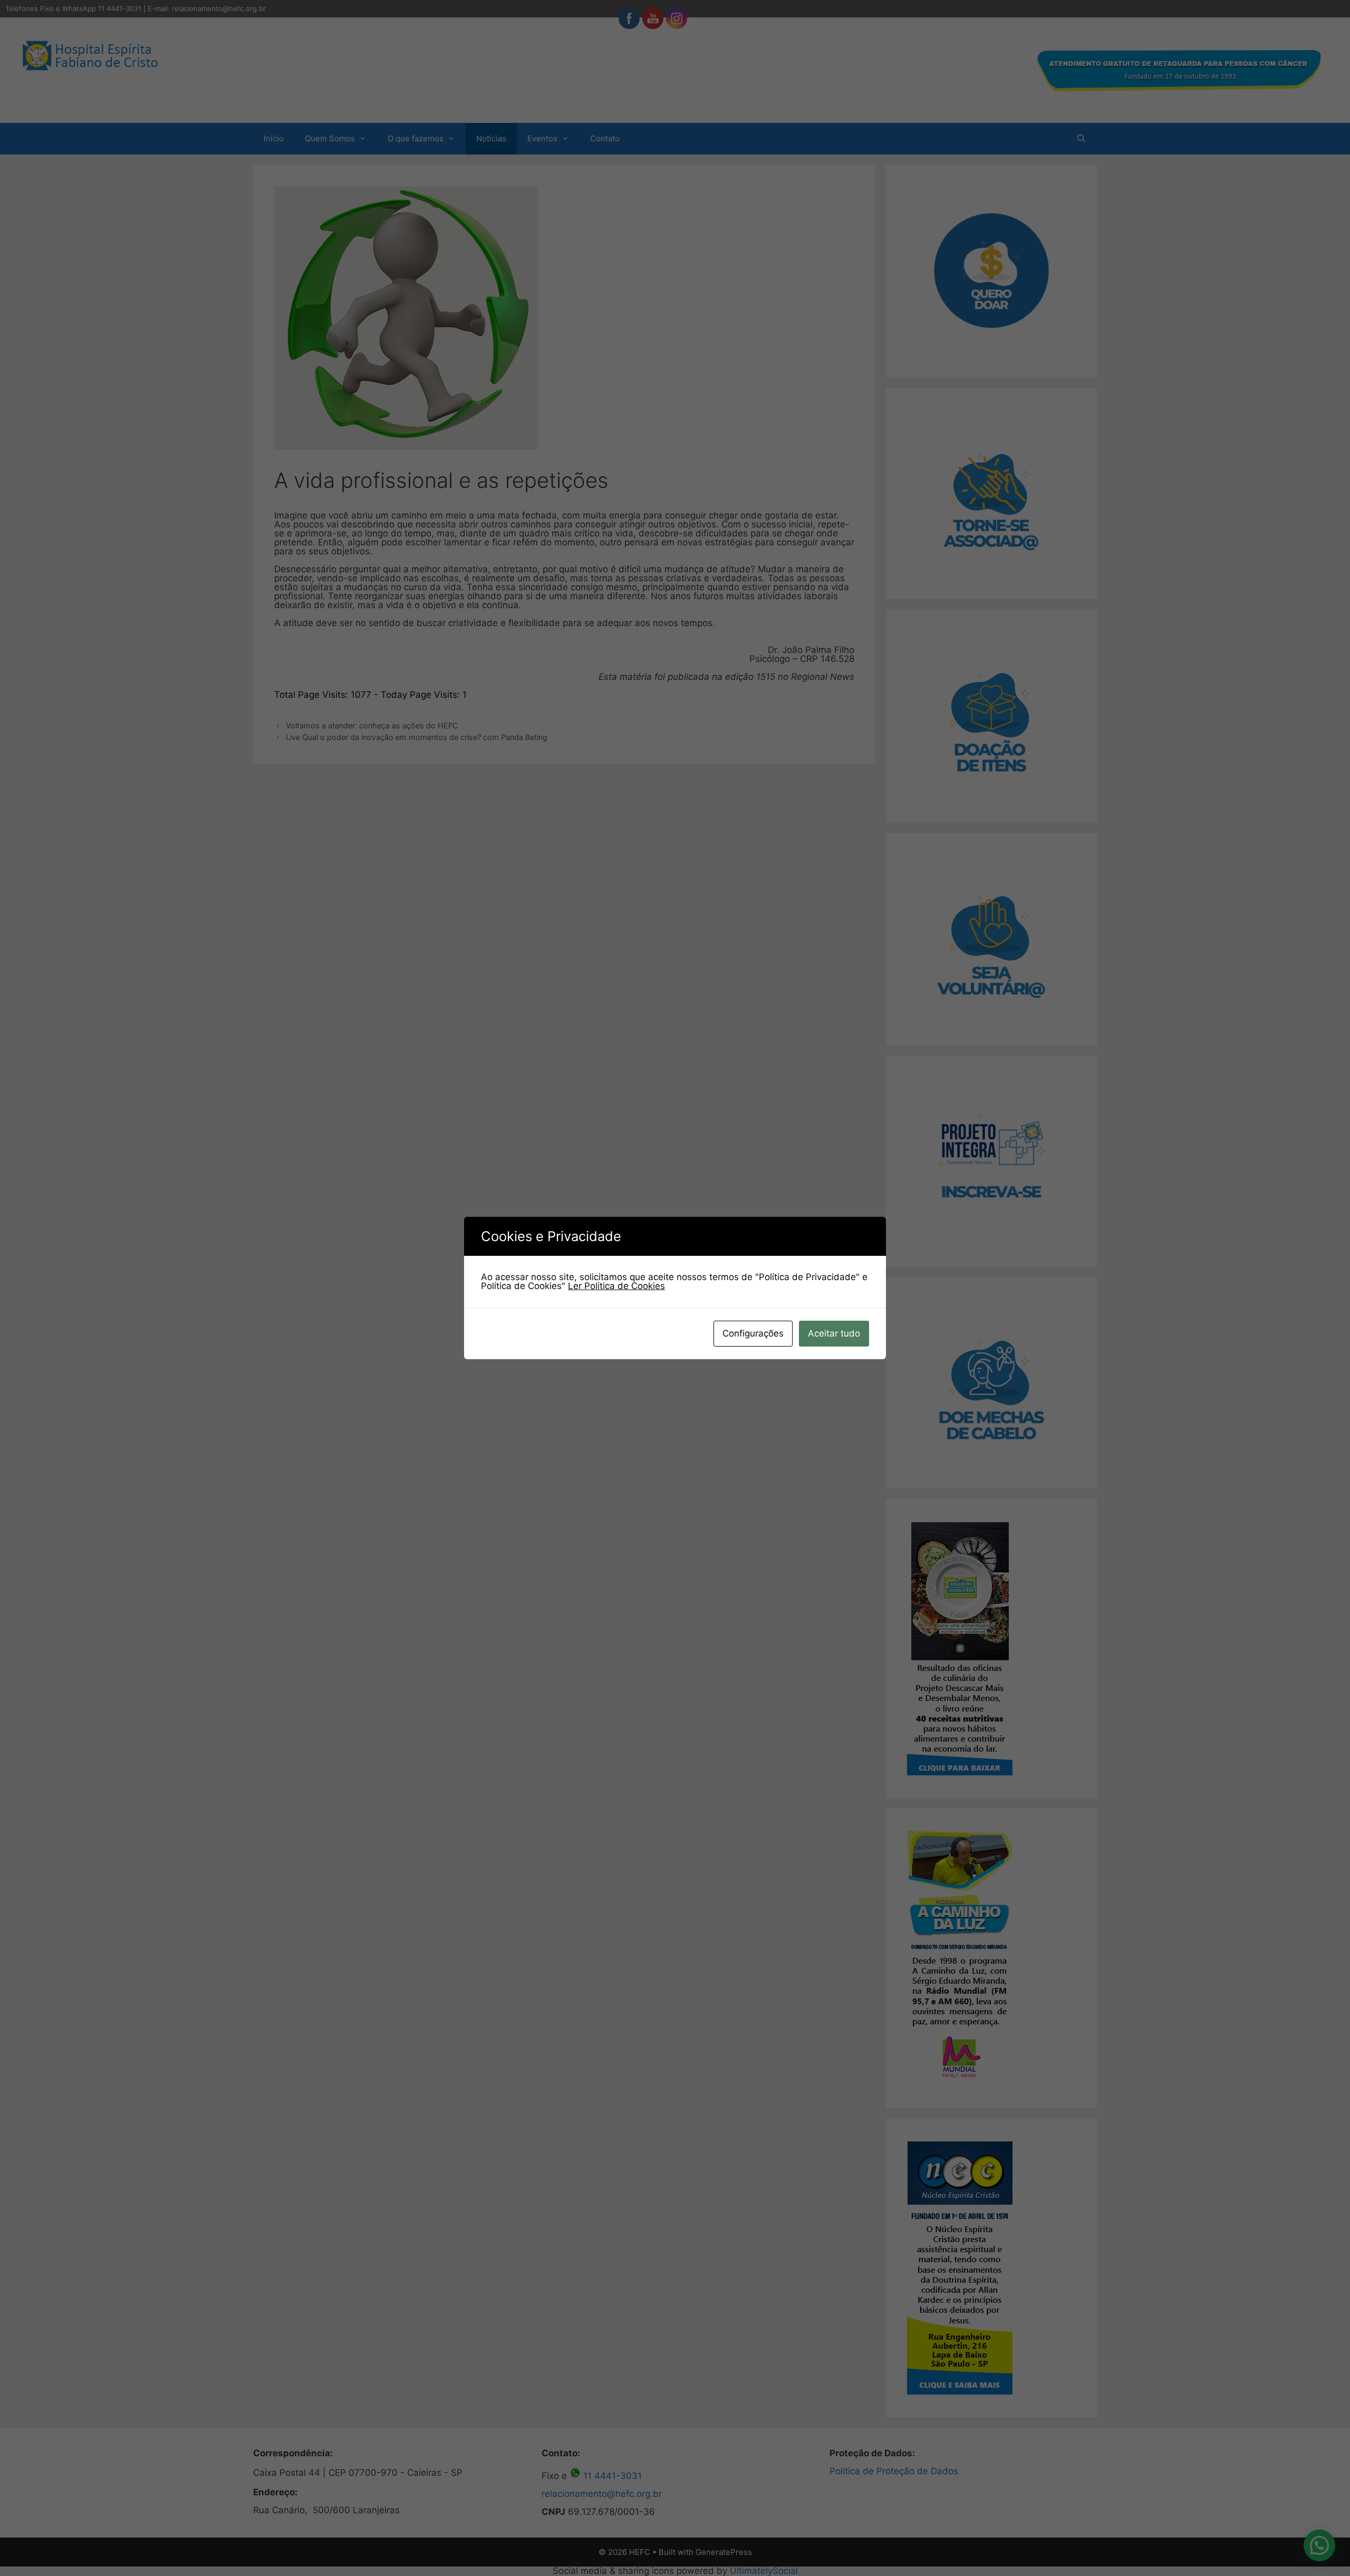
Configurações (753, 1333)
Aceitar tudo (834, 1333)
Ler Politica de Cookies (616, 1286)
